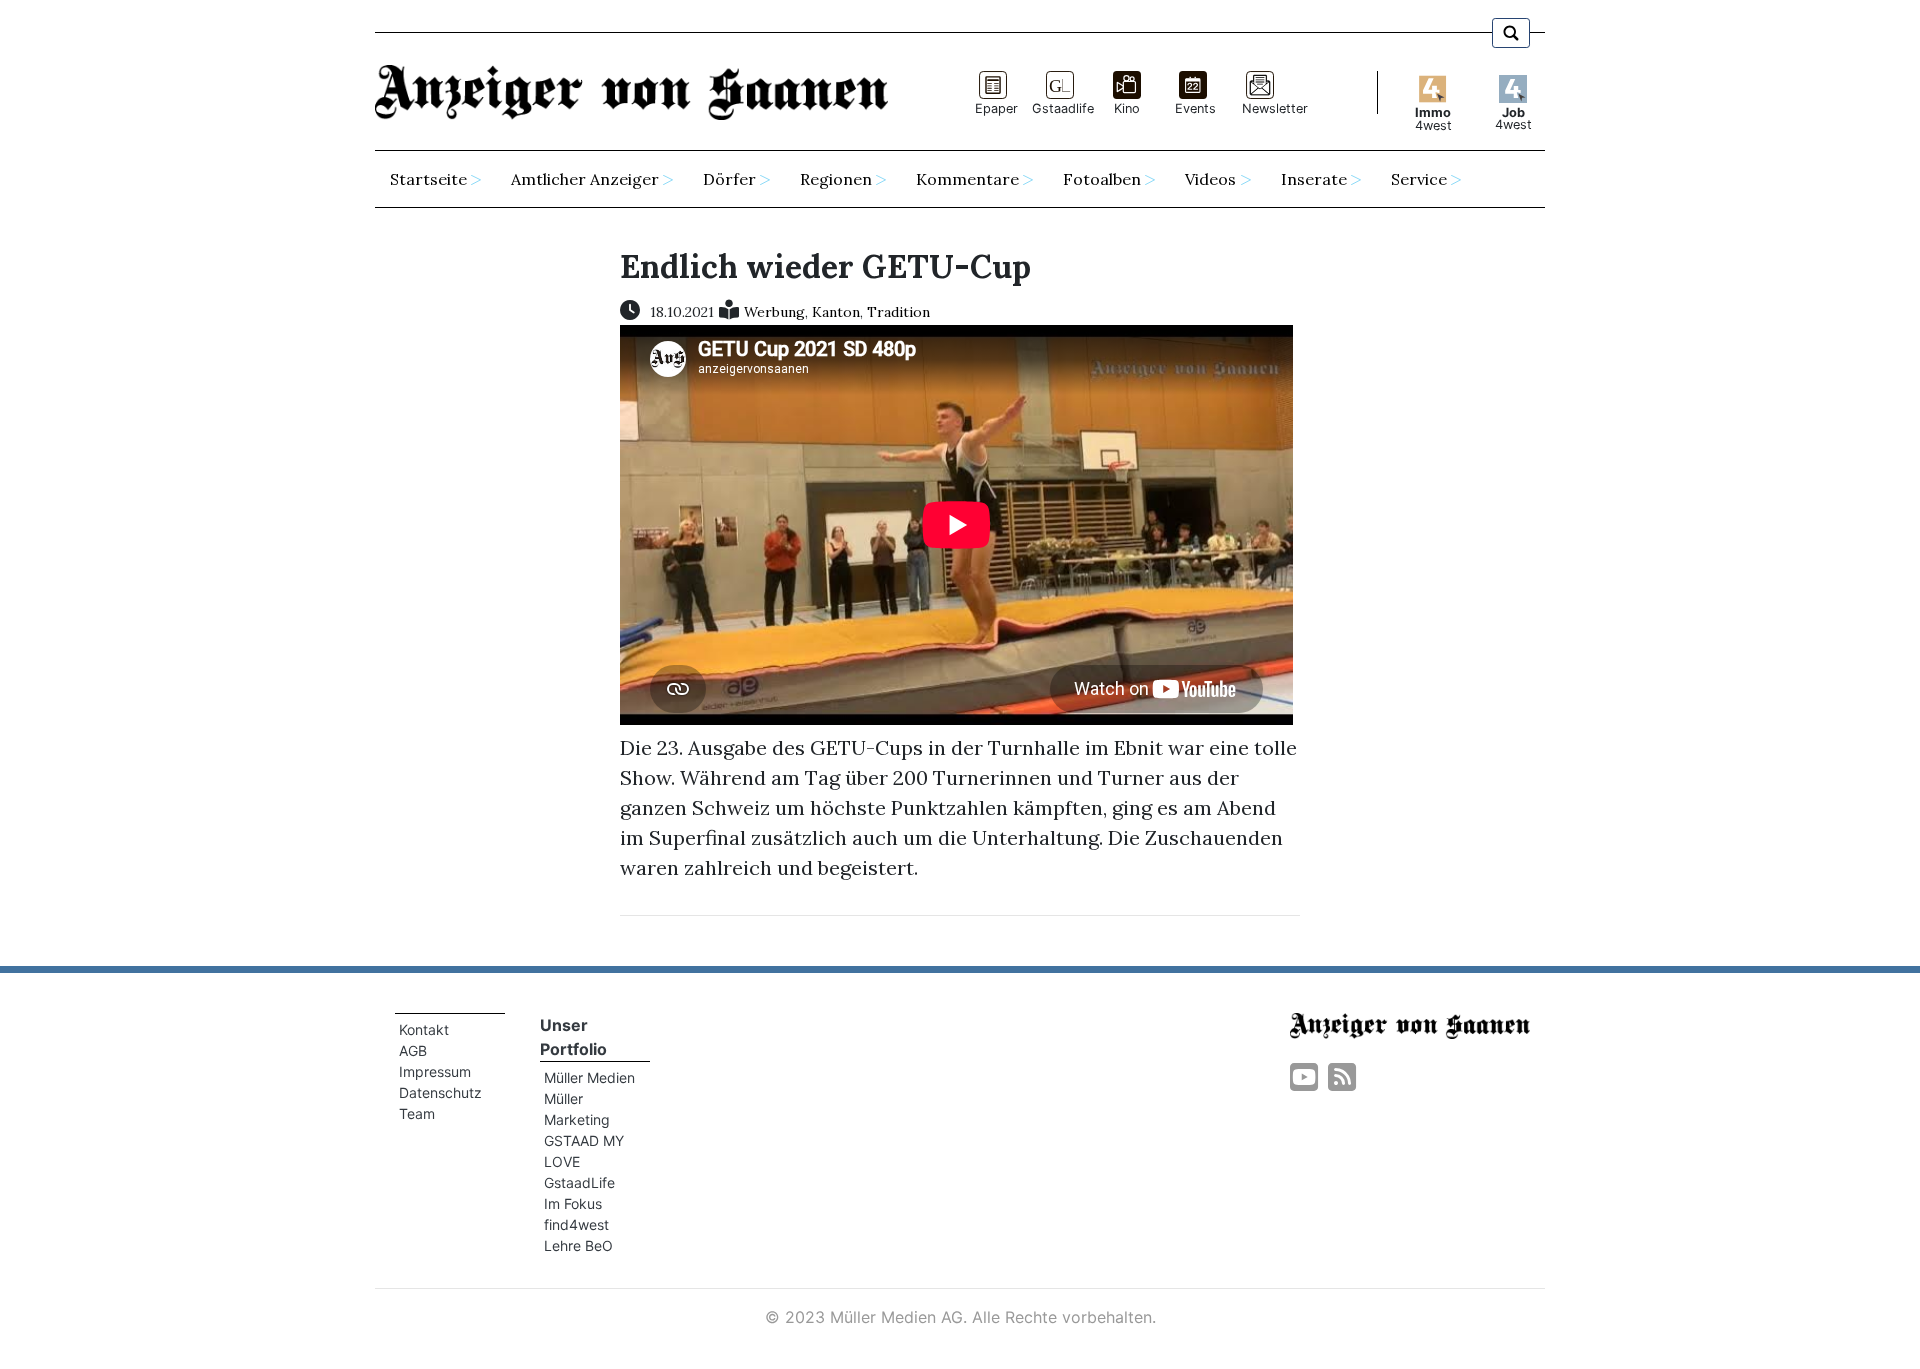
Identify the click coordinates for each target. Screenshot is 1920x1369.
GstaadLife (579, 1182)
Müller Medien (589, 1077)
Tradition (898, 312)
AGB (413, 1050)
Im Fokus (573, 1203)
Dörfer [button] (729, 179)
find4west (576, 1224)
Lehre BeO (578, 1245)
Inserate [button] (1314, 179)
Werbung (774, 312)
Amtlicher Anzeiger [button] (585, 179)
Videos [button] (1210, 179)
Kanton (836, 312)
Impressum (435, 1071)
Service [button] (1419, 179)
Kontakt (424, 1029)
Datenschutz (440, 1092)
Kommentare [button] (967, 179)
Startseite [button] (428, 179)
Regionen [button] (836, 179)
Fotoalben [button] (1102, 179)
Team (417, 1113)
